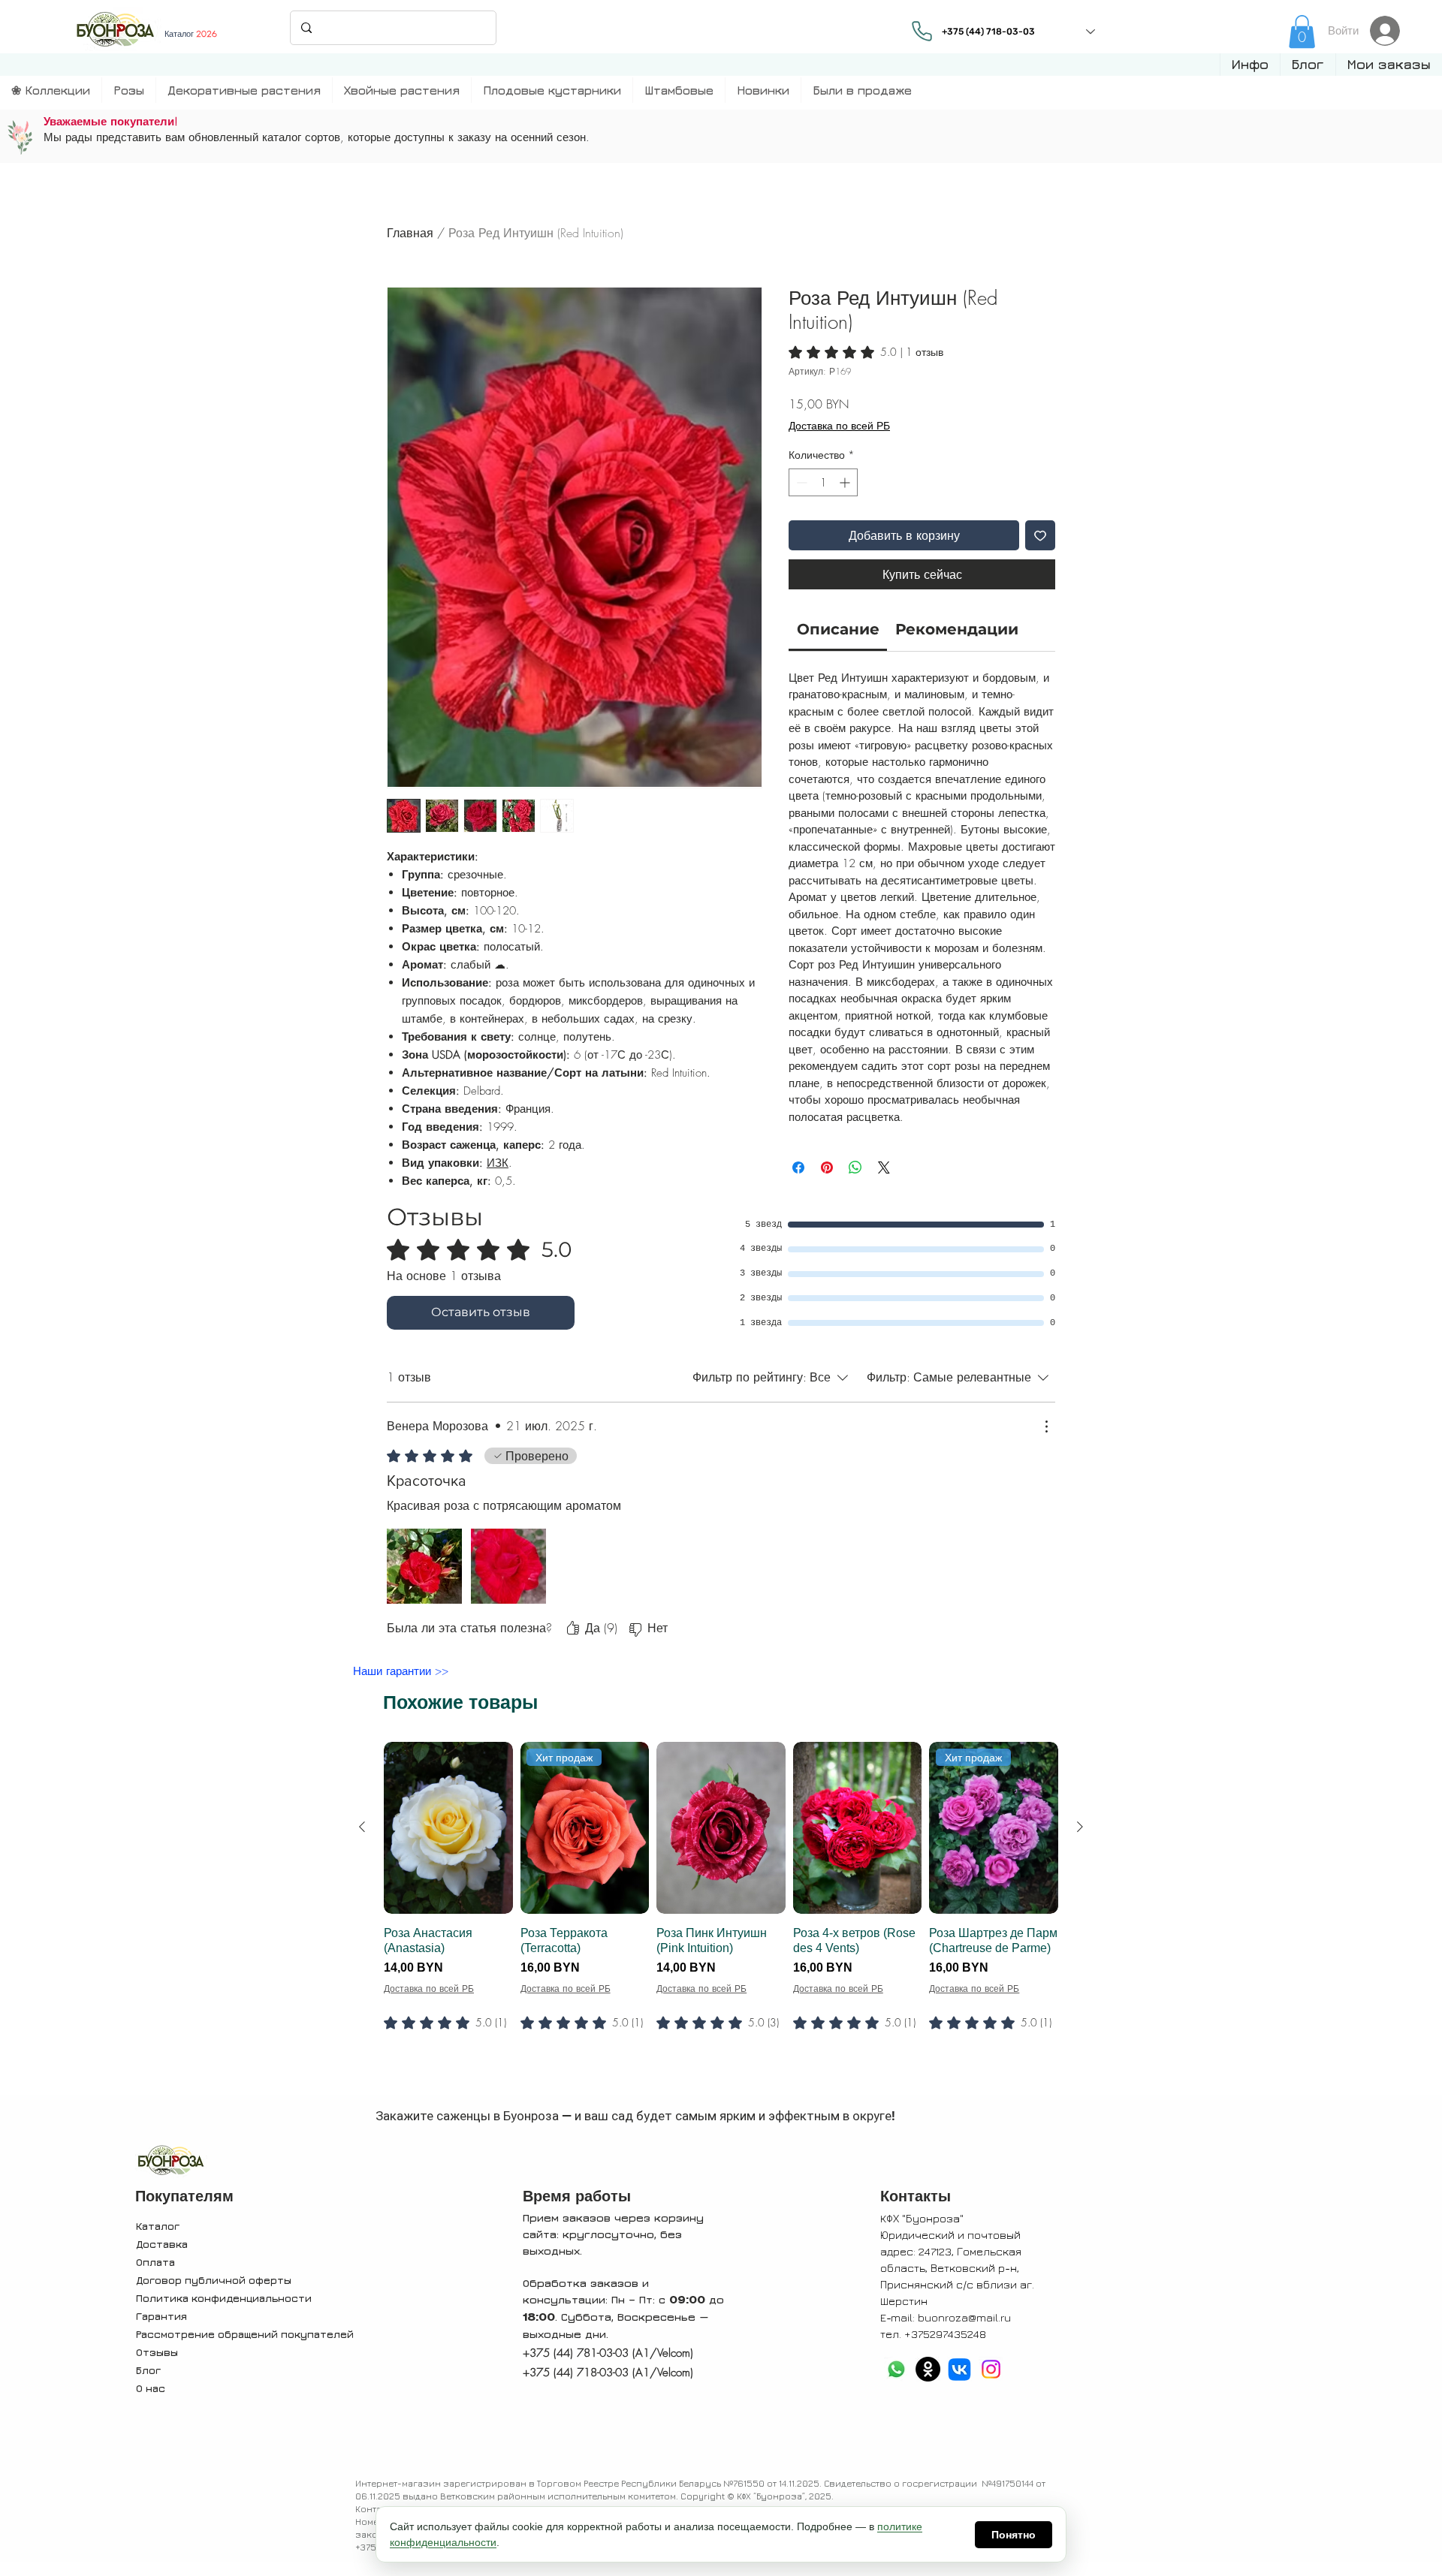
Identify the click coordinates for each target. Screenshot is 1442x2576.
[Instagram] (991, 2369)
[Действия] (1046, 1427)
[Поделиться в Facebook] (798, 1167)
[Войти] (1389, 31)
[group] (721, 1915)
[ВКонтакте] (959, 2369)
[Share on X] (884, 1167)
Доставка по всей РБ (839, 425)
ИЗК (498, 1163)
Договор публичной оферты (214, 2280)
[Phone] (922, 31)
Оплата (155, 2262)
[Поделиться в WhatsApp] (855, 1167)
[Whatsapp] (896, 2369)
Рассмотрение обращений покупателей (245, 2334)
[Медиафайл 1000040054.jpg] (508, 1566)
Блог (148, 2370)
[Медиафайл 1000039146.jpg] (424, 1566)
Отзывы (157, 2352)
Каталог (158, 2226)
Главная (410, 233)
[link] (1302, 32)
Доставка (162, 2244)
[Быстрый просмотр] (448, 1828)
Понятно (1014, 2535)
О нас (151, 2388)
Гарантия (161, 2316)
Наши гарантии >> (401, 1671)
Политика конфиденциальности (224, 2298)
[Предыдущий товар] (362, 1827)
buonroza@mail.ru (964, 2317)
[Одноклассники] (928, 2369)
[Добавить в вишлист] (1040, 535)
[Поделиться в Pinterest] (827, 1167)
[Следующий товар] (1080, 1827)
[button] (1250, 65)
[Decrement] (800, 482)
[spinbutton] (823, 482)
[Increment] (846, 482)
